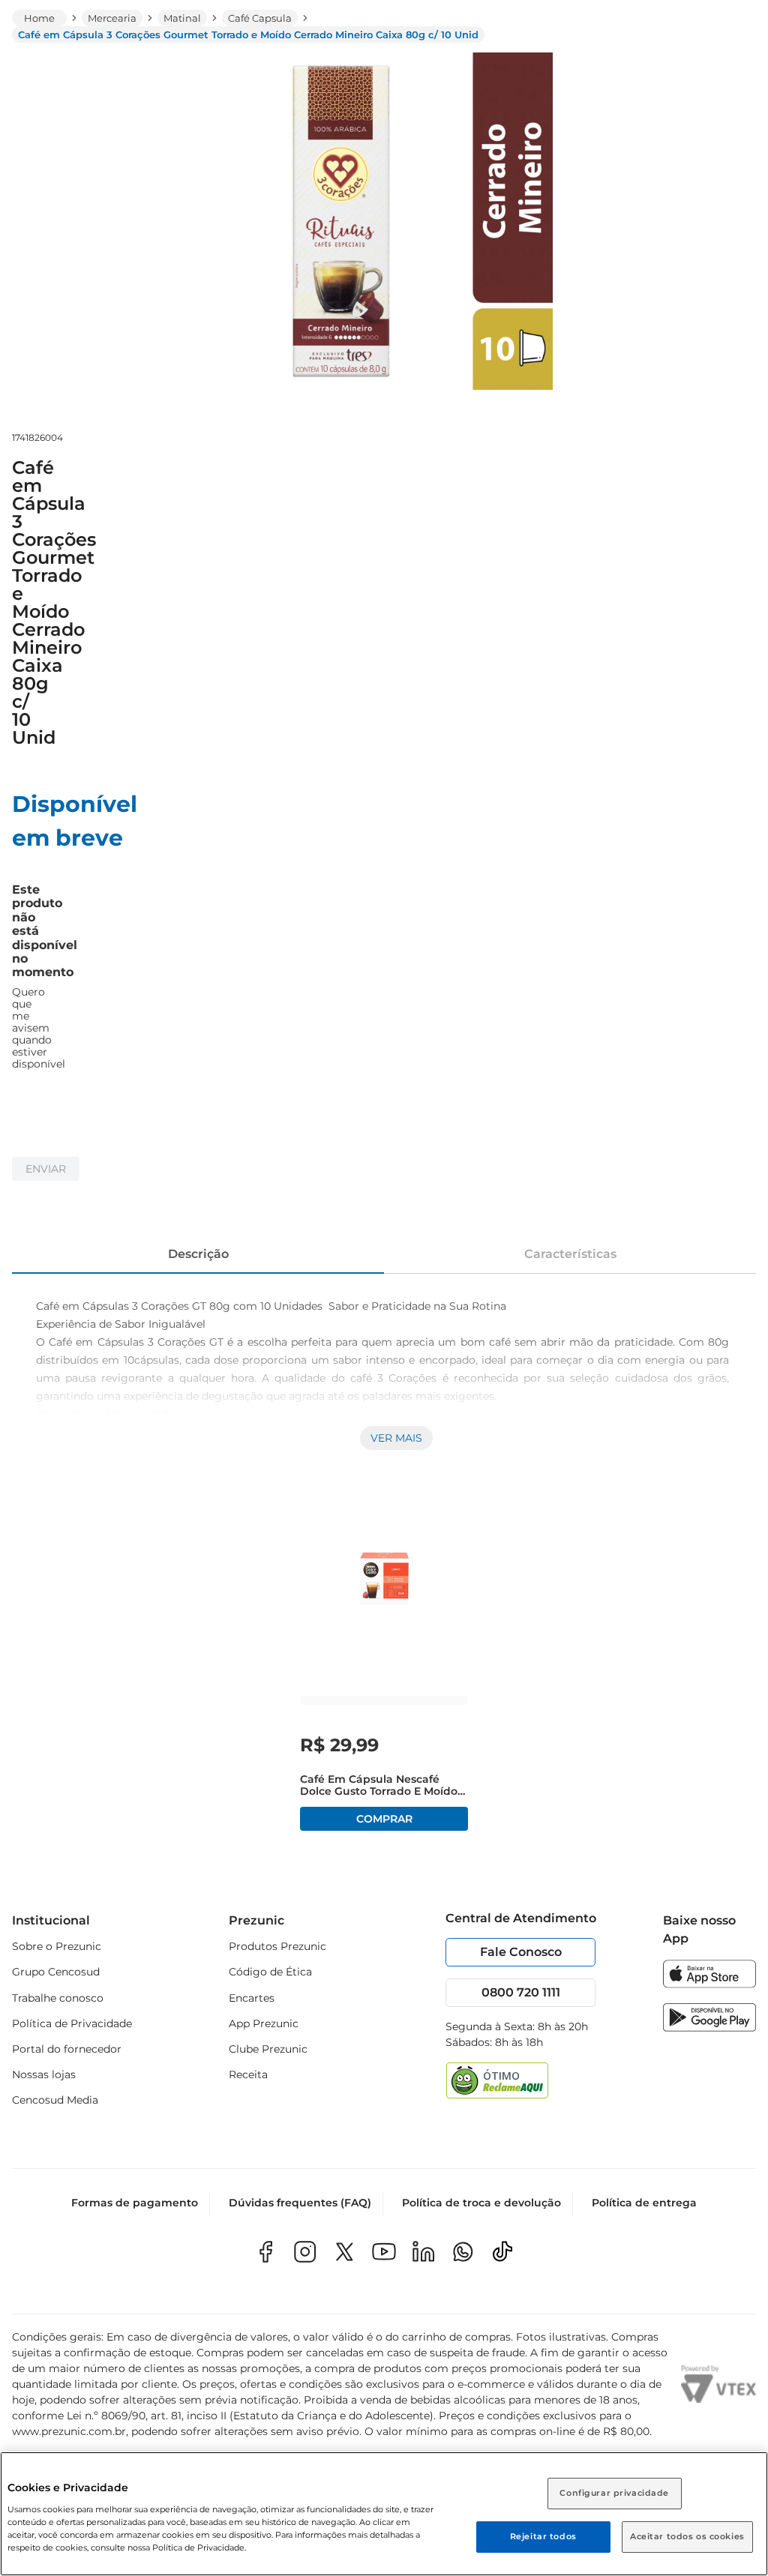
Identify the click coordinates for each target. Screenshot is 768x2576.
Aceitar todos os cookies (687, 2536)
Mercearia (112, 18)
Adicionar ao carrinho (384, 1819)
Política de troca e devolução (481, 2203)
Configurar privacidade (614, 2493)
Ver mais (396, 1438)
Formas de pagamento (135, 2203)
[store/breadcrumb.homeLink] (39, 18)
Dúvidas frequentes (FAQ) (300, 2203)
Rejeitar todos (543, 2536)
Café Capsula (260, 18)
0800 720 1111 (521, 1992)
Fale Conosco (521, 1952)
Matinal (182, 18)
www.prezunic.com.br (69, 2431)
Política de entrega (644, 2203)
